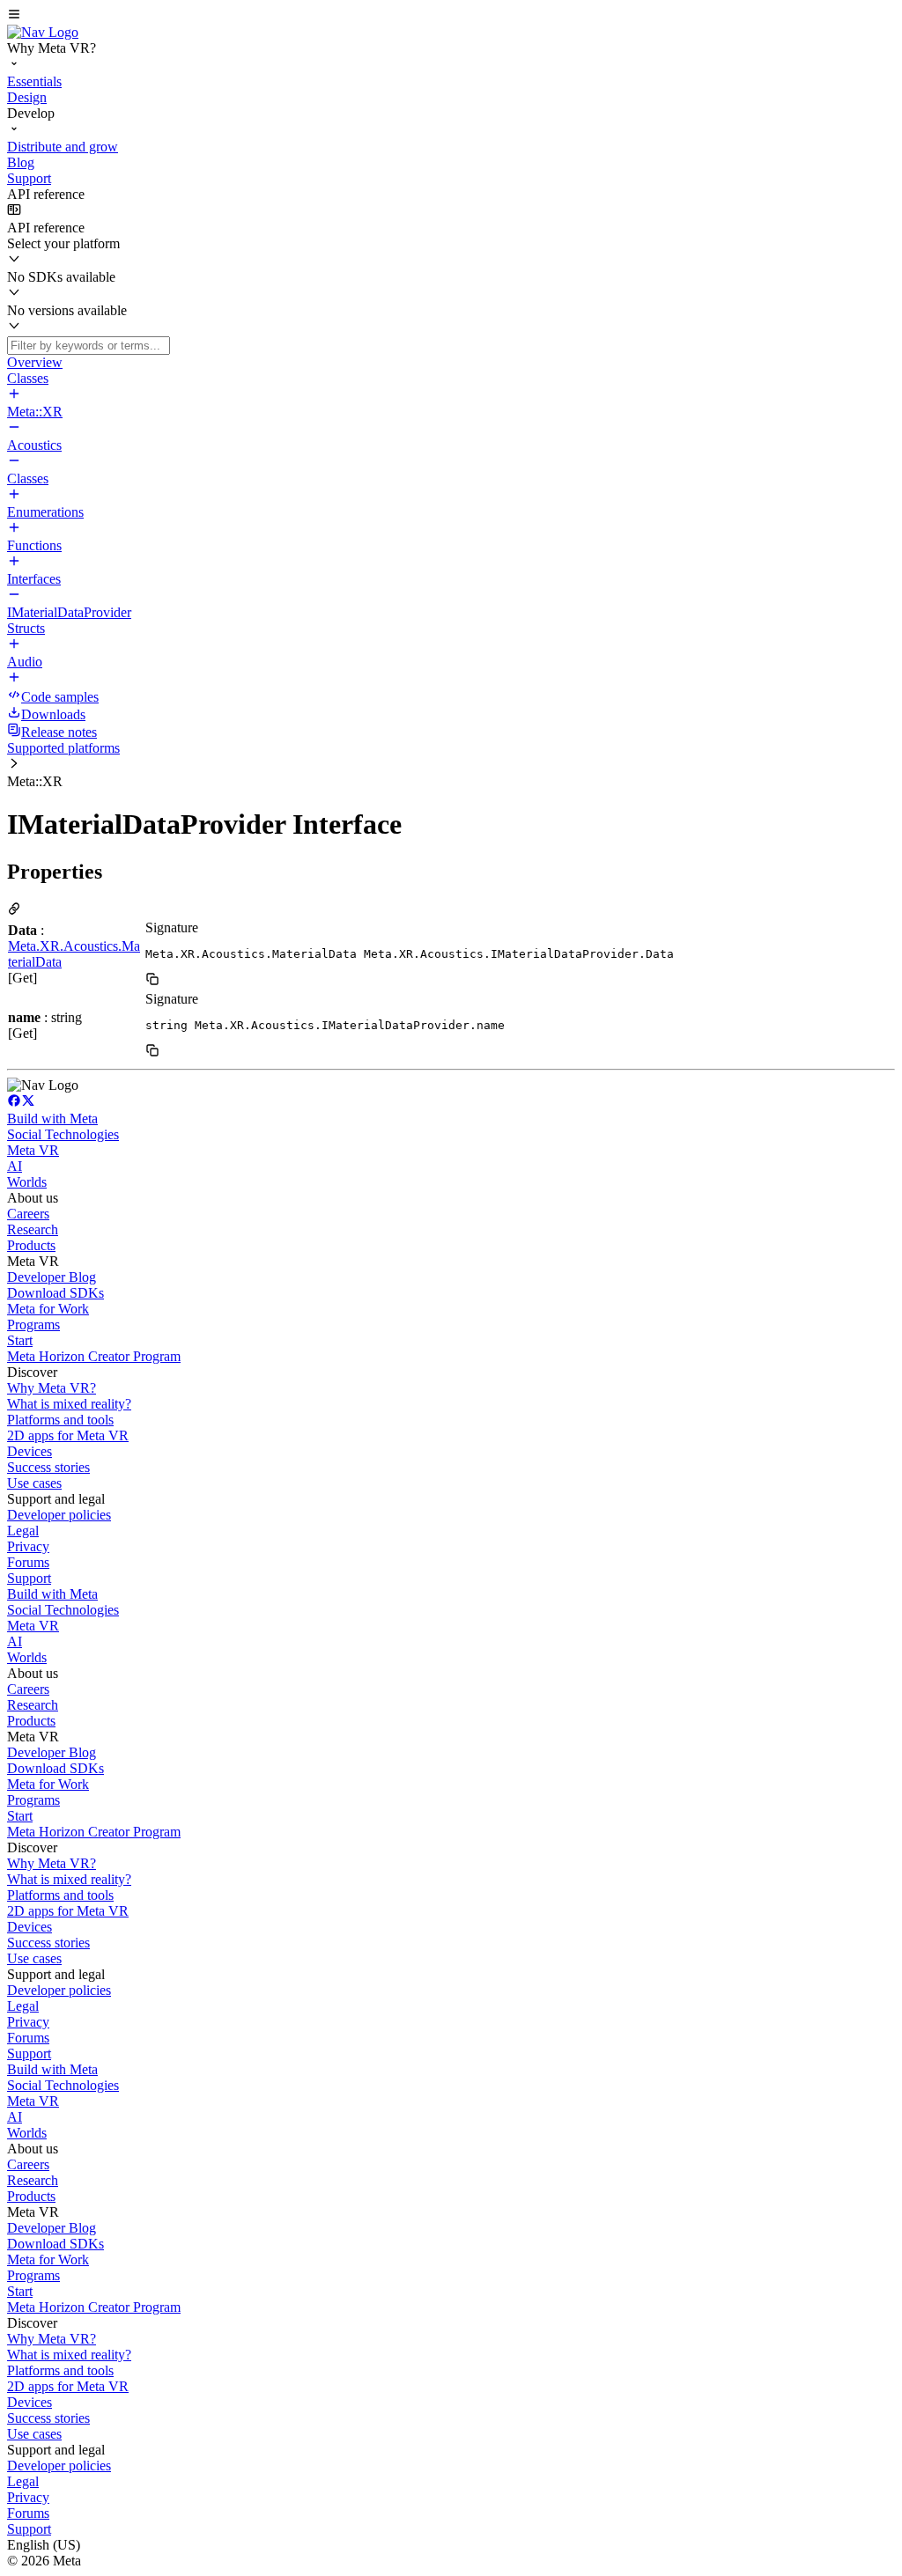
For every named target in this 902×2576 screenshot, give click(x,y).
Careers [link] (28, 1214)
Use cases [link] (34, 1483)
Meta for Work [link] (48, 1309)
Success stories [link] (48, 1467)
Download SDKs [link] (55, 1293)
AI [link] (15, 1166)
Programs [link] (33, 1325)
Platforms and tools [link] (60, 1420)
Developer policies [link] (59, 1515)
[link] (43, 32)
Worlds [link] (27, 1182)
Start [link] (20, 1340)
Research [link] (33, 1229)
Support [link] (29, 1578)
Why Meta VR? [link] (52, 1388)
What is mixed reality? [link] (69, 1404)
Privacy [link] (28, 1546)
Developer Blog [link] (52, 1277)
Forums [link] (28, 1562)
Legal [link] (23, 1531)
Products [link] (31, 1245)
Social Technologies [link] (63, 1134)
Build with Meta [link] (52, 1119)
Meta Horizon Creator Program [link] (94, 1356)
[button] (451, 16)
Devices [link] (30, 1451)
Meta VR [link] (33, 1150)
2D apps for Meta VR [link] (68, 1435)
